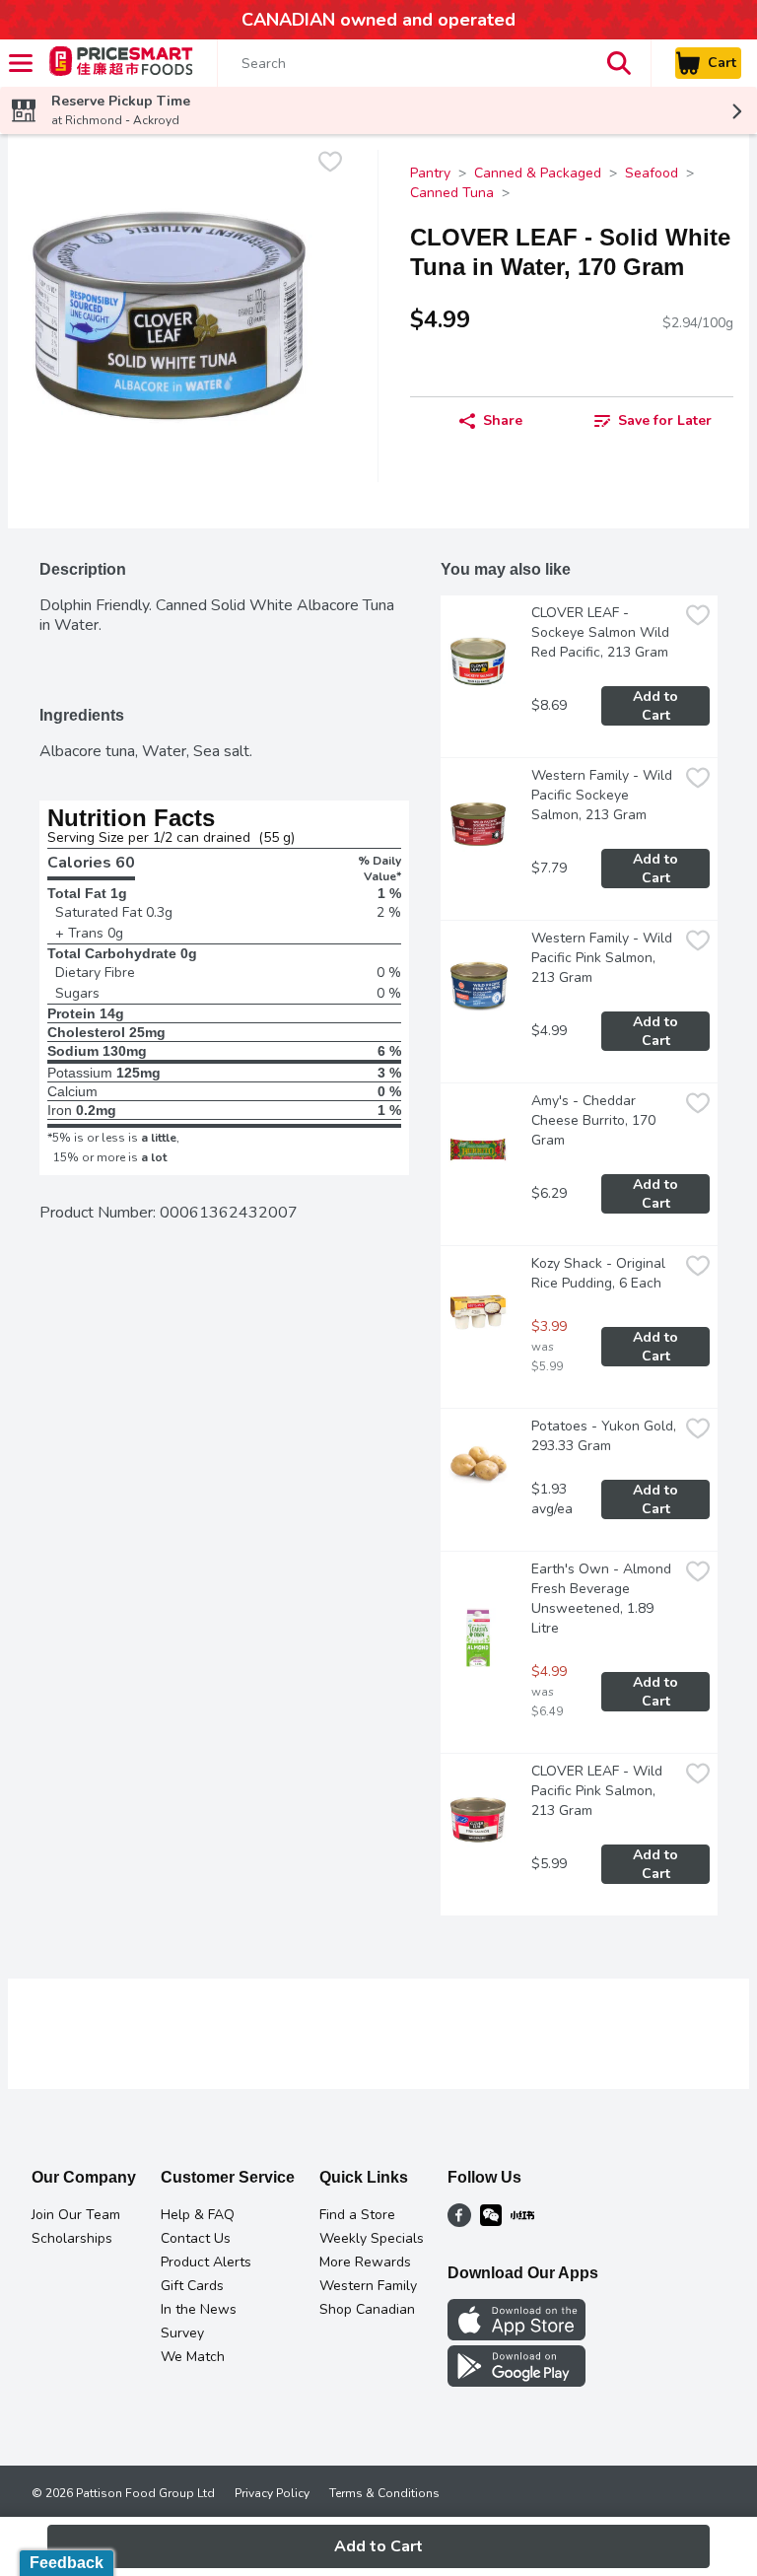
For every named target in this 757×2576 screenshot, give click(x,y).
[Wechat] (491, 2222)
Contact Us (196, 2238)
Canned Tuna (452, 193)
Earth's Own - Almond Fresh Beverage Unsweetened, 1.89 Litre (603, 1599)
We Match (193, 2357)
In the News (199, 2309)
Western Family (368, 2286)
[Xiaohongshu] (522, 2222)
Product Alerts (206, 2262)
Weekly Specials (372, 2238)
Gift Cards (192, 2286)
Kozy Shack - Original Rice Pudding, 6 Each (600, 1273)
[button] (619, 63)
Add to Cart (657, 706)
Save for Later (665, 420)
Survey (182, 2333)
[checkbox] (330, 164)
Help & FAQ (198, 2215)
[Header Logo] (117, 64)
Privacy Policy (272, 2493)
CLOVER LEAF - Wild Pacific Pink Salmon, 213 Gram (599, 1791)
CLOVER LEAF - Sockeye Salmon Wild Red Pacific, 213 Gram (602, 632)
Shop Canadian (367, 2309)
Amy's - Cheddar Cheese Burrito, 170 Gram (595, 1120)
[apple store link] (516, 2335)
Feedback (67, 2563)
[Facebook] (459, 2222)
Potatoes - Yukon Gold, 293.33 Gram (605, 1436)
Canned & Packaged (538, 173)
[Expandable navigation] (21, 63)
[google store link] (516, 2382)
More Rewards (365, 2262)
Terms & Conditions (384, 2493)
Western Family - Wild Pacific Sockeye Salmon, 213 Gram (604, 795)
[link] (653, 421)
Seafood (652, 173)
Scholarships (72, 2238)
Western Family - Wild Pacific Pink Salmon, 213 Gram (604, 958)
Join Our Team (76, 2215)
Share (503, 420)
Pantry (430, 173)
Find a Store (357, 2215)
